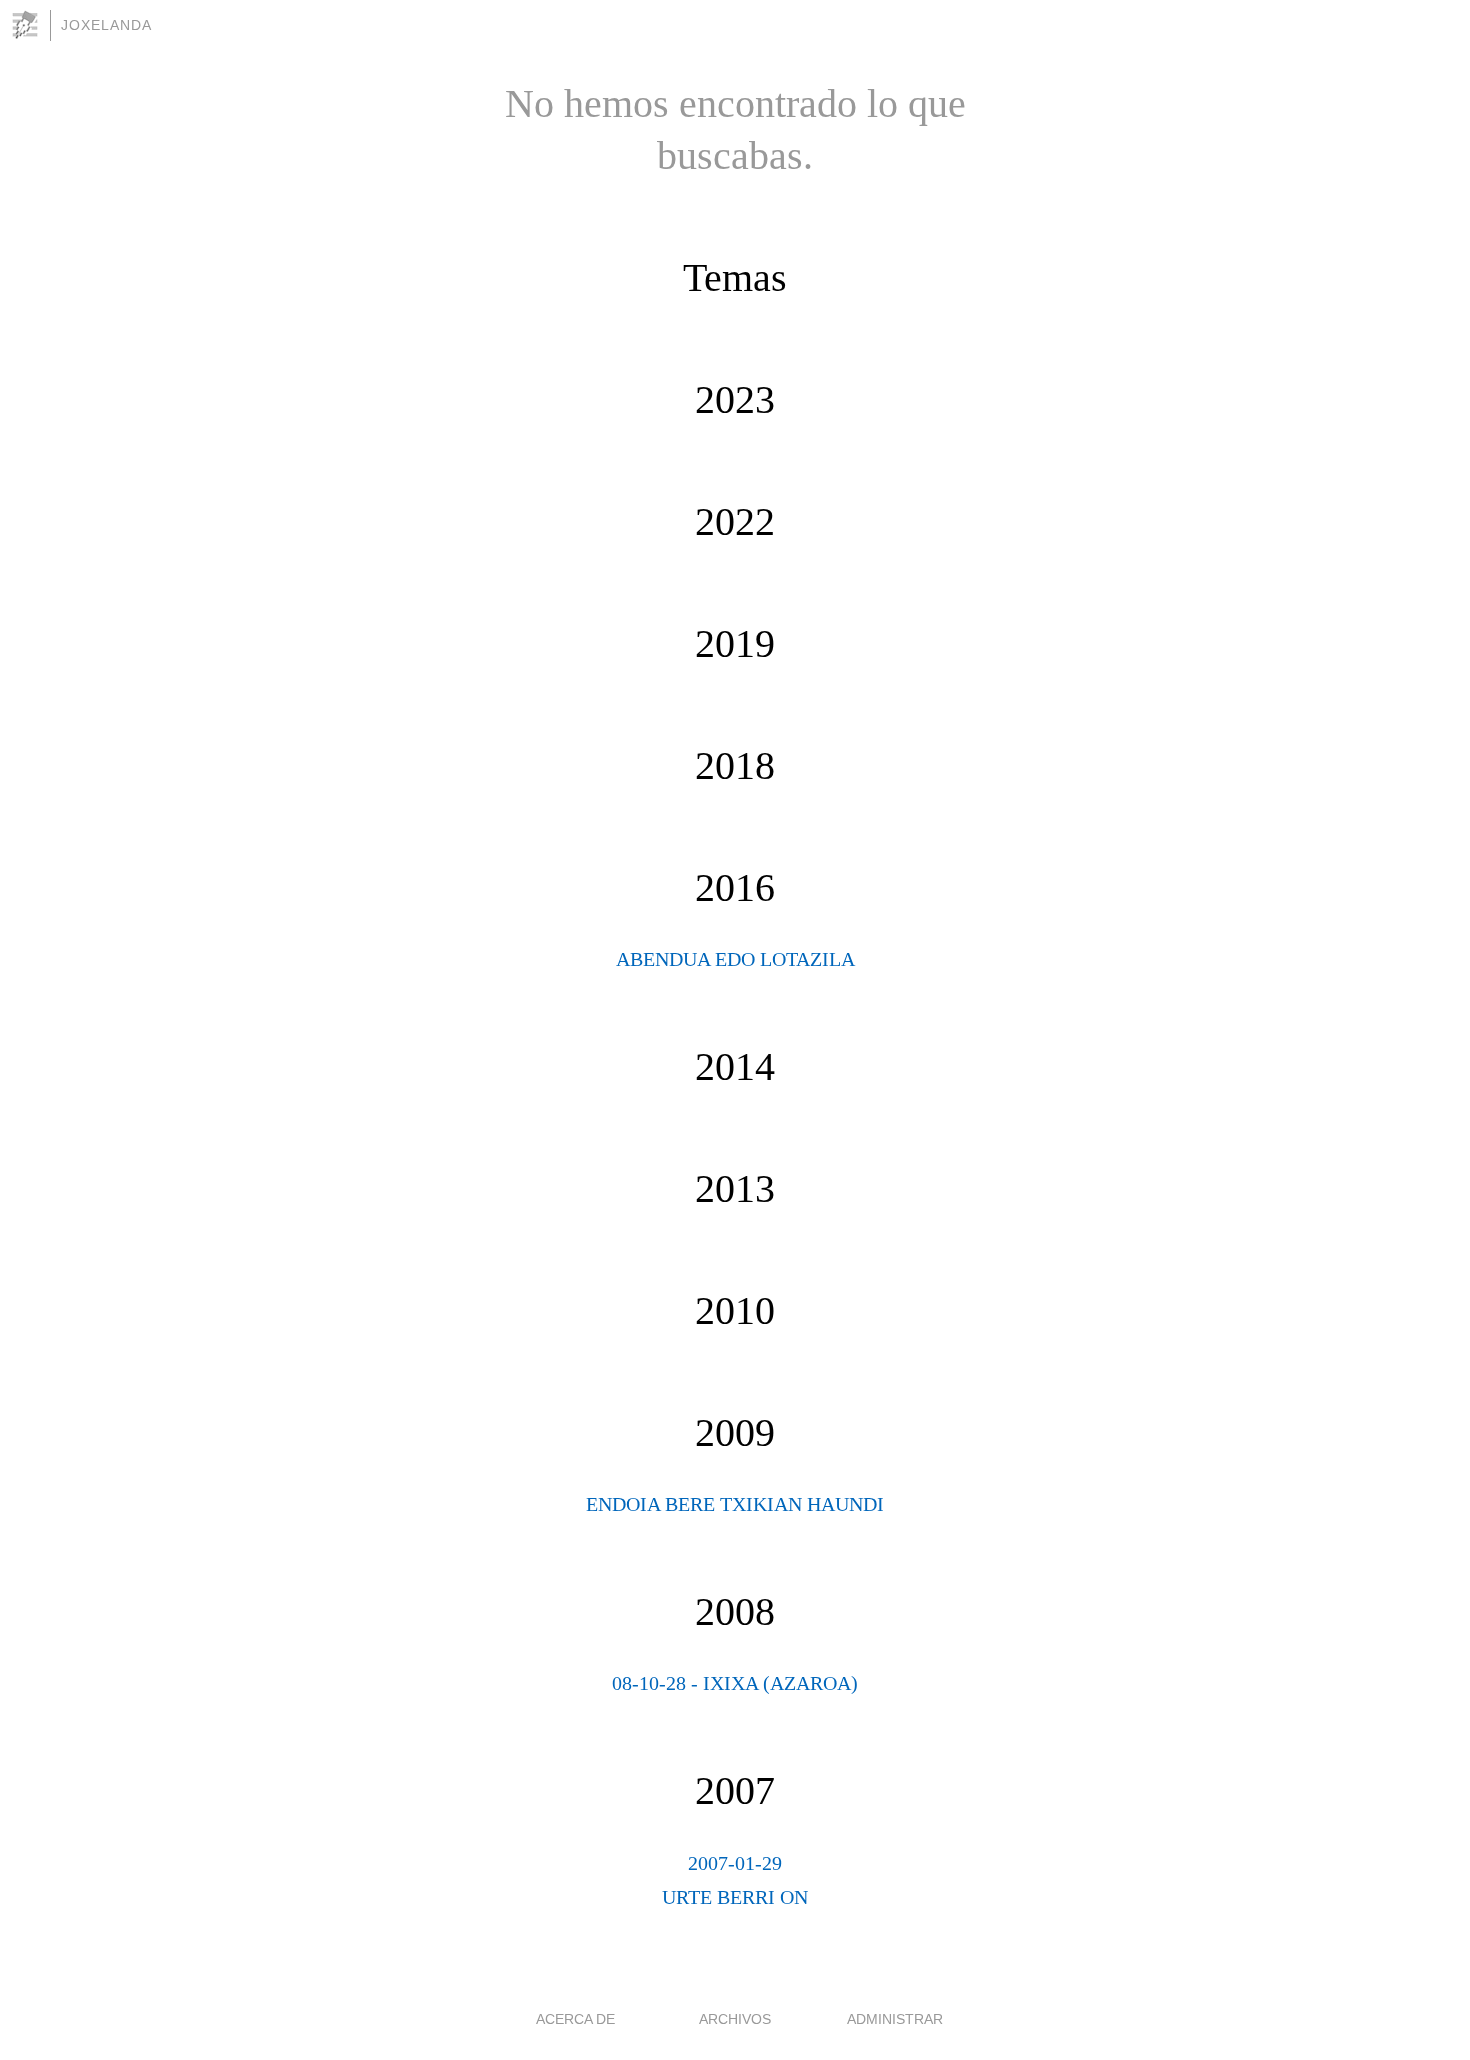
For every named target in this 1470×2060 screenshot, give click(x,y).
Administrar (895, 2019)
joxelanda (106, 25)
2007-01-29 (735, 1863)
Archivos (735, 2019)
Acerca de (575, 2019)
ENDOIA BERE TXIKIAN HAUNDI (735, 1504)
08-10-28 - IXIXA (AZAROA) (735, 1683)
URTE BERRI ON (735, 1897)
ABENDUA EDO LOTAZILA (735, 959)
